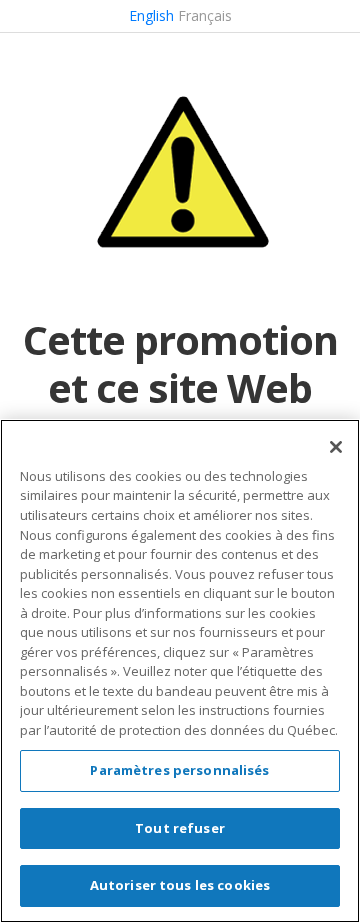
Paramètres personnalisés (179, 770)
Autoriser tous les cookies (180, 885)
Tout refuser (180, 828)
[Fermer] (336, 447)
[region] (180, 671)
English (151, 15)
